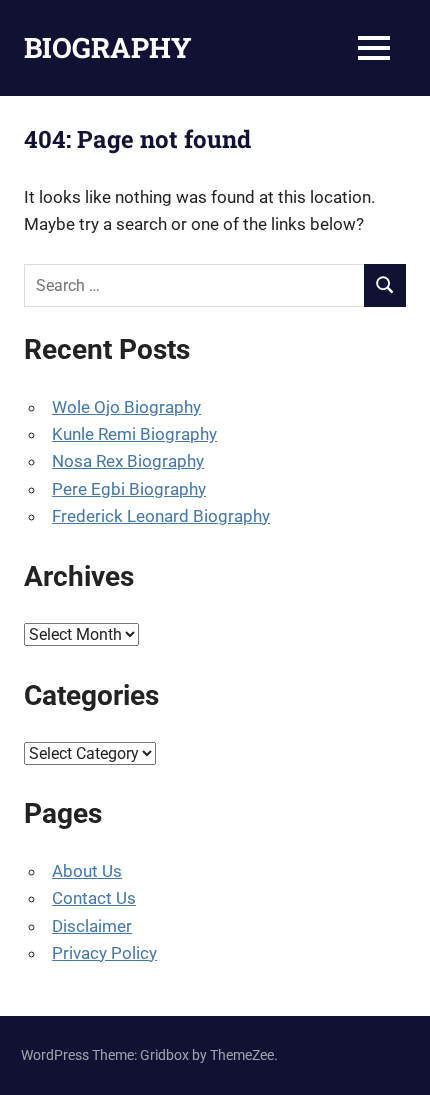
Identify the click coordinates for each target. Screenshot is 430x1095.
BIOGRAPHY (108, 47)
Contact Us (94, 898)
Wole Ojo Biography (126, 407)
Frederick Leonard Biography (161, 516)
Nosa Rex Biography (128, 461)
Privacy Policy (104, 953)
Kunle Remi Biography (134, 434)
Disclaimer (92, 926)
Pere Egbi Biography (129, 489)
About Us (87, 871)
